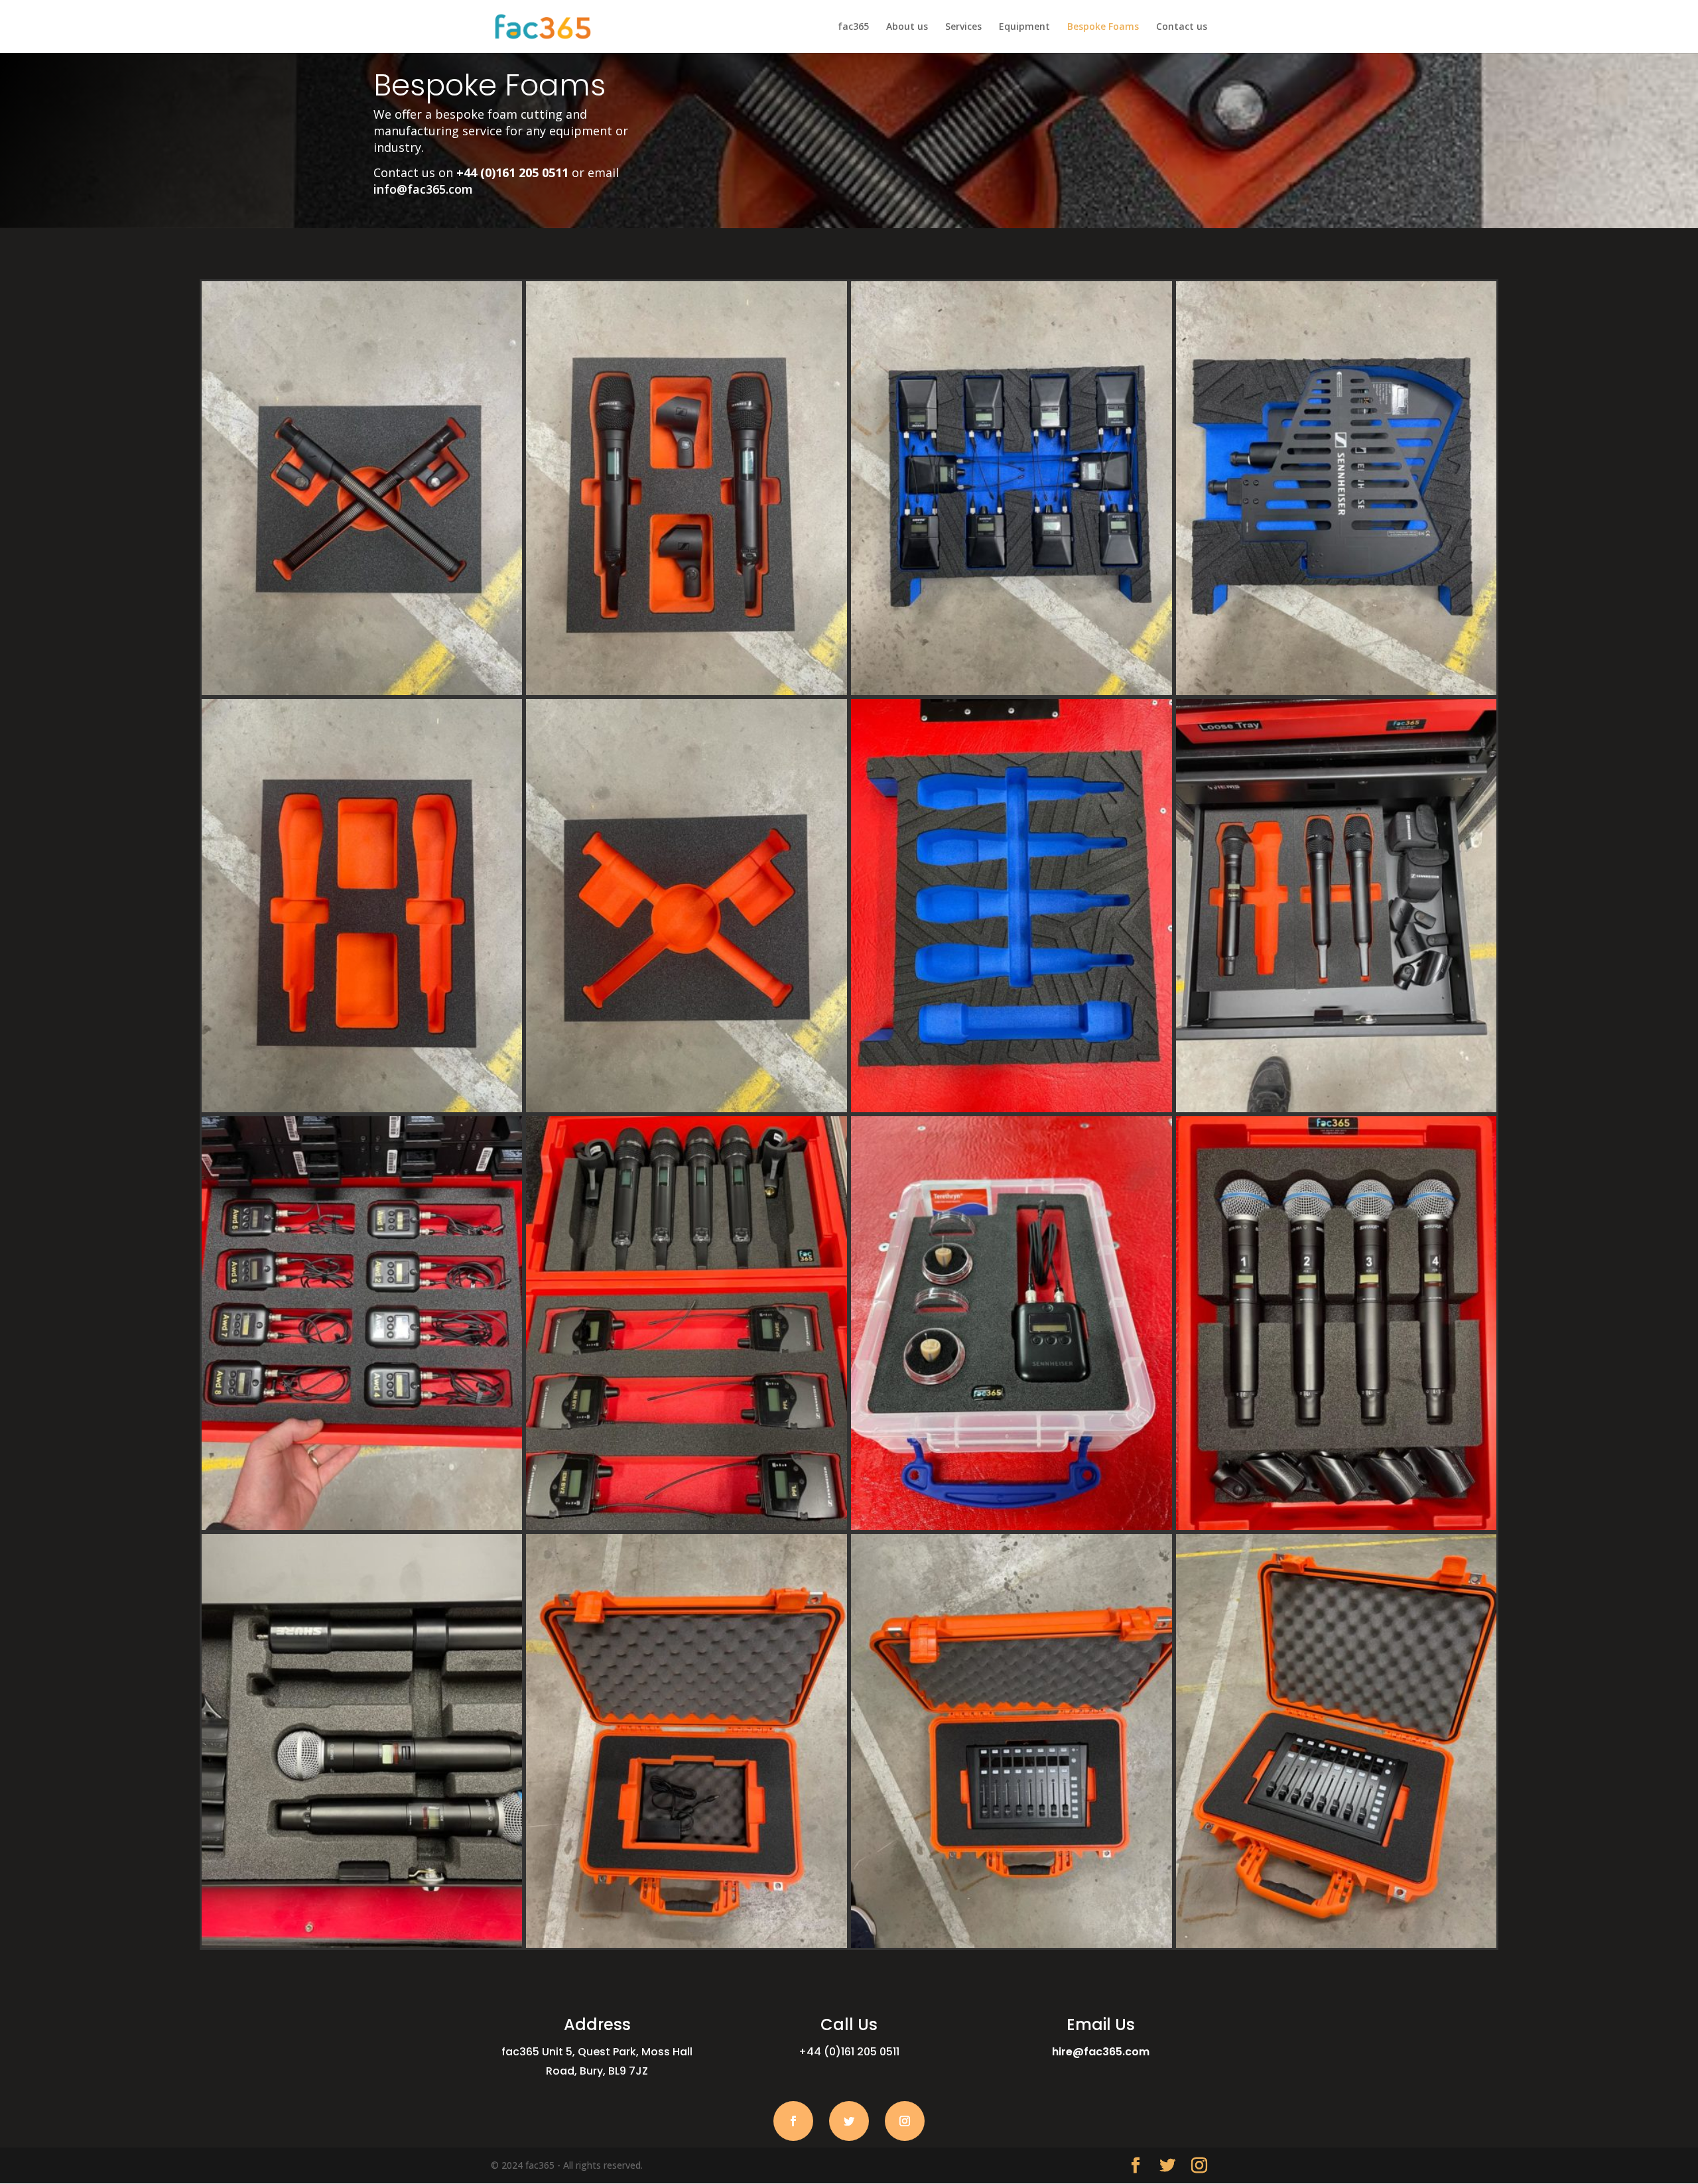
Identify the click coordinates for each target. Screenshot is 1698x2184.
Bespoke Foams (1103, 27)
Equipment (1024, 27)
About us (907, 27)
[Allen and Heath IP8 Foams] (1337, 1944)
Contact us (1182, 27)
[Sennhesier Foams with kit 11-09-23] (686, 691)
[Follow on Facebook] (793, 2121)
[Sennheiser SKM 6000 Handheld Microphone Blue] (1012, 1109)
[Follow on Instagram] (905, 2121)
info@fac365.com (423, 189)
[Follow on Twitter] (849, 2121)
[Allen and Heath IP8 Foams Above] (1012, 1944)
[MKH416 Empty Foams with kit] (362, 691)
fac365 (853, 27)
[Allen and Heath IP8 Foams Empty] (686, 1944)
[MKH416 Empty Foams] (686, 1109)
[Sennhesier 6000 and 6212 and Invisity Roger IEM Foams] (1012, 1526)
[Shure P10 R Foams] (1012, 691)
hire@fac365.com (1101, 2052)
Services (963, 27)
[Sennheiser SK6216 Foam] (362, 1526)
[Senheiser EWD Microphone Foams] (362, 1109)
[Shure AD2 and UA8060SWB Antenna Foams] (362, 1944)
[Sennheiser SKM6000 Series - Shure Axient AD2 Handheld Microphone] (1337, 1109)
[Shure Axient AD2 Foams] (1337, 1526)
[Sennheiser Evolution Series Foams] (686, 1526)
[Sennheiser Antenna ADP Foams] (1337, 691)
